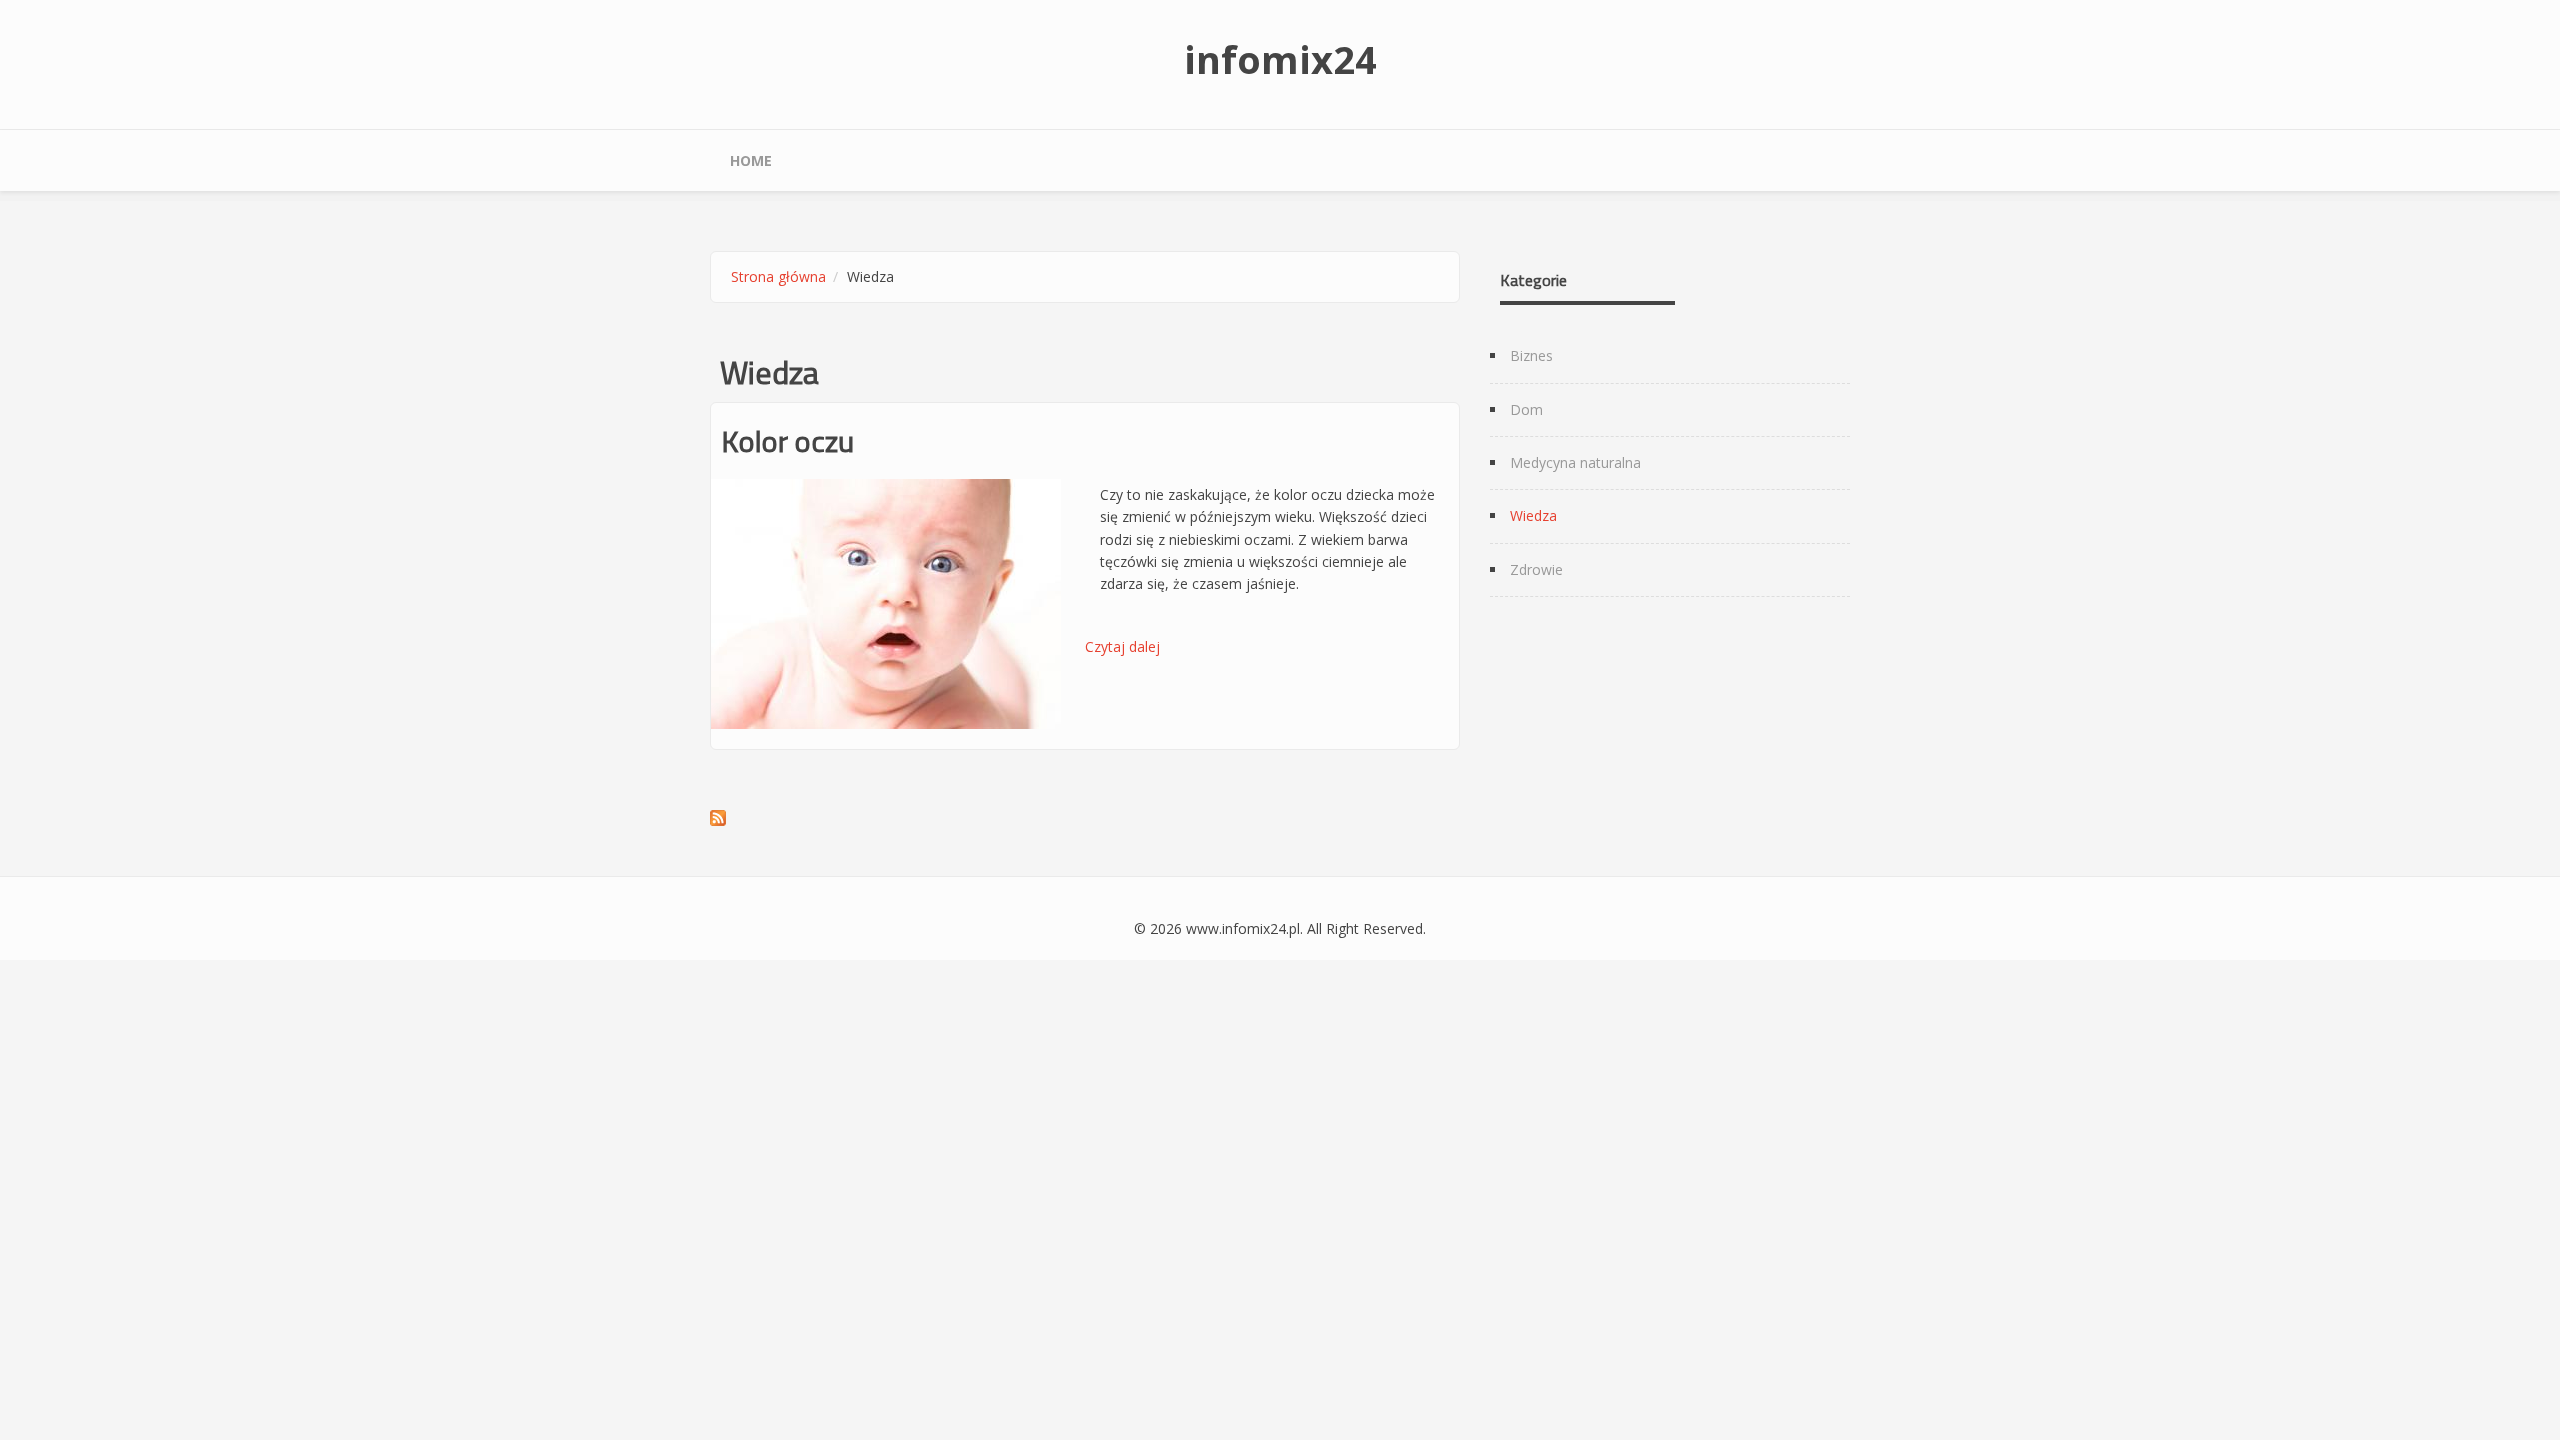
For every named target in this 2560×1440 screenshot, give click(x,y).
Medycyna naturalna (1575, 462)
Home (751, 160)
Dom (1526, 409)
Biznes (1531, 355)
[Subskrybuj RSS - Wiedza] (1085, 818)
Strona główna (778, 276)
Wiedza (1533, 515)
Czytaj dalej (1122, 646)
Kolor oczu (787, 441)
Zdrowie (1536, 569)
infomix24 (1280, 59)
